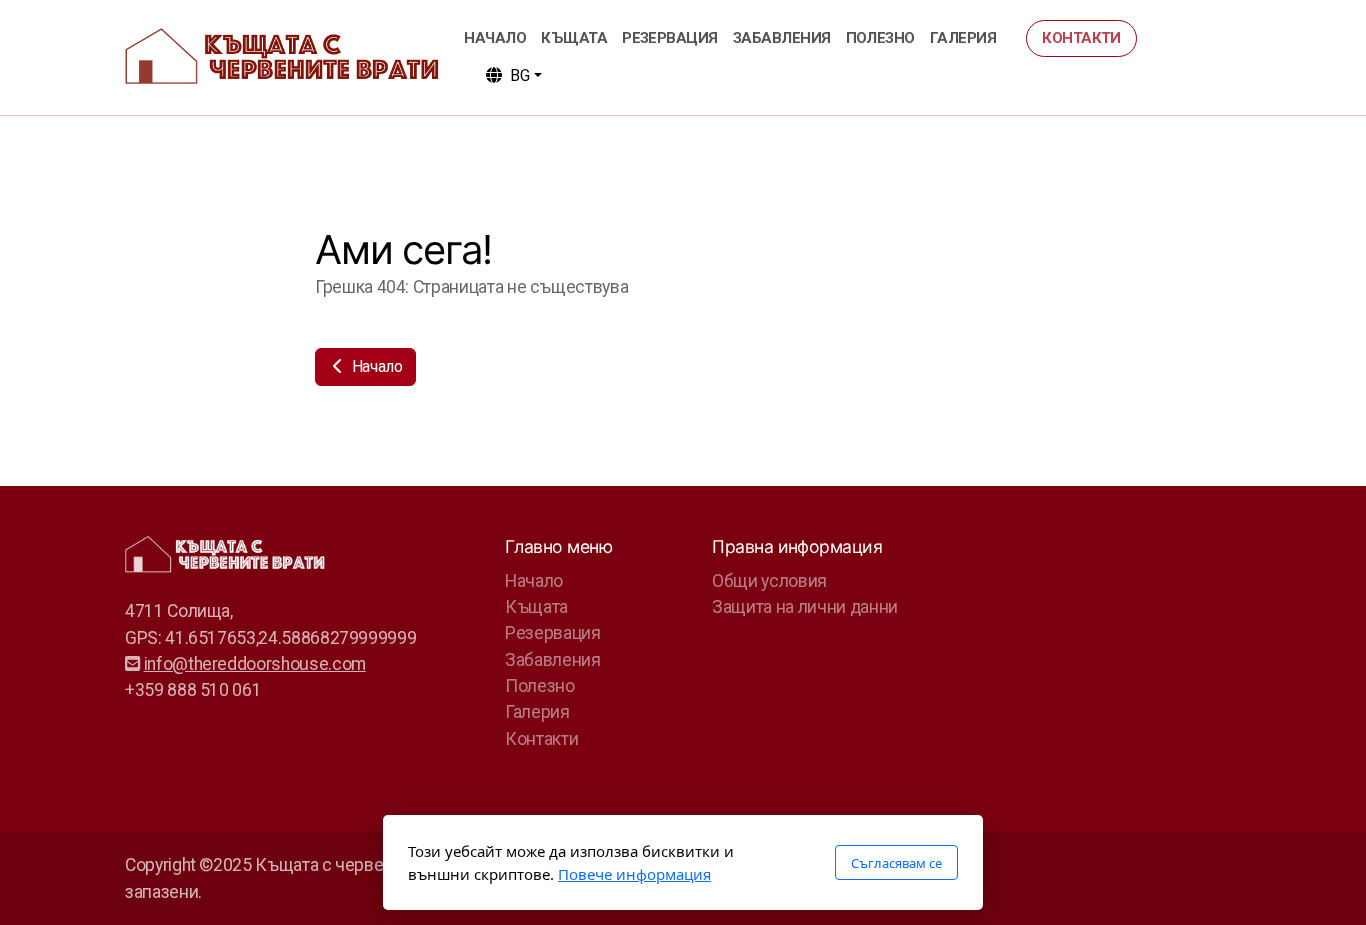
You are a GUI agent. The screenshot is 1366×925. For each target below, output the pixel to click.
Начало (375, 366)
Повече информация (634, 874)
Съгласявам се (896, 863)
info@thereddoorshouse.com (255, 664)
